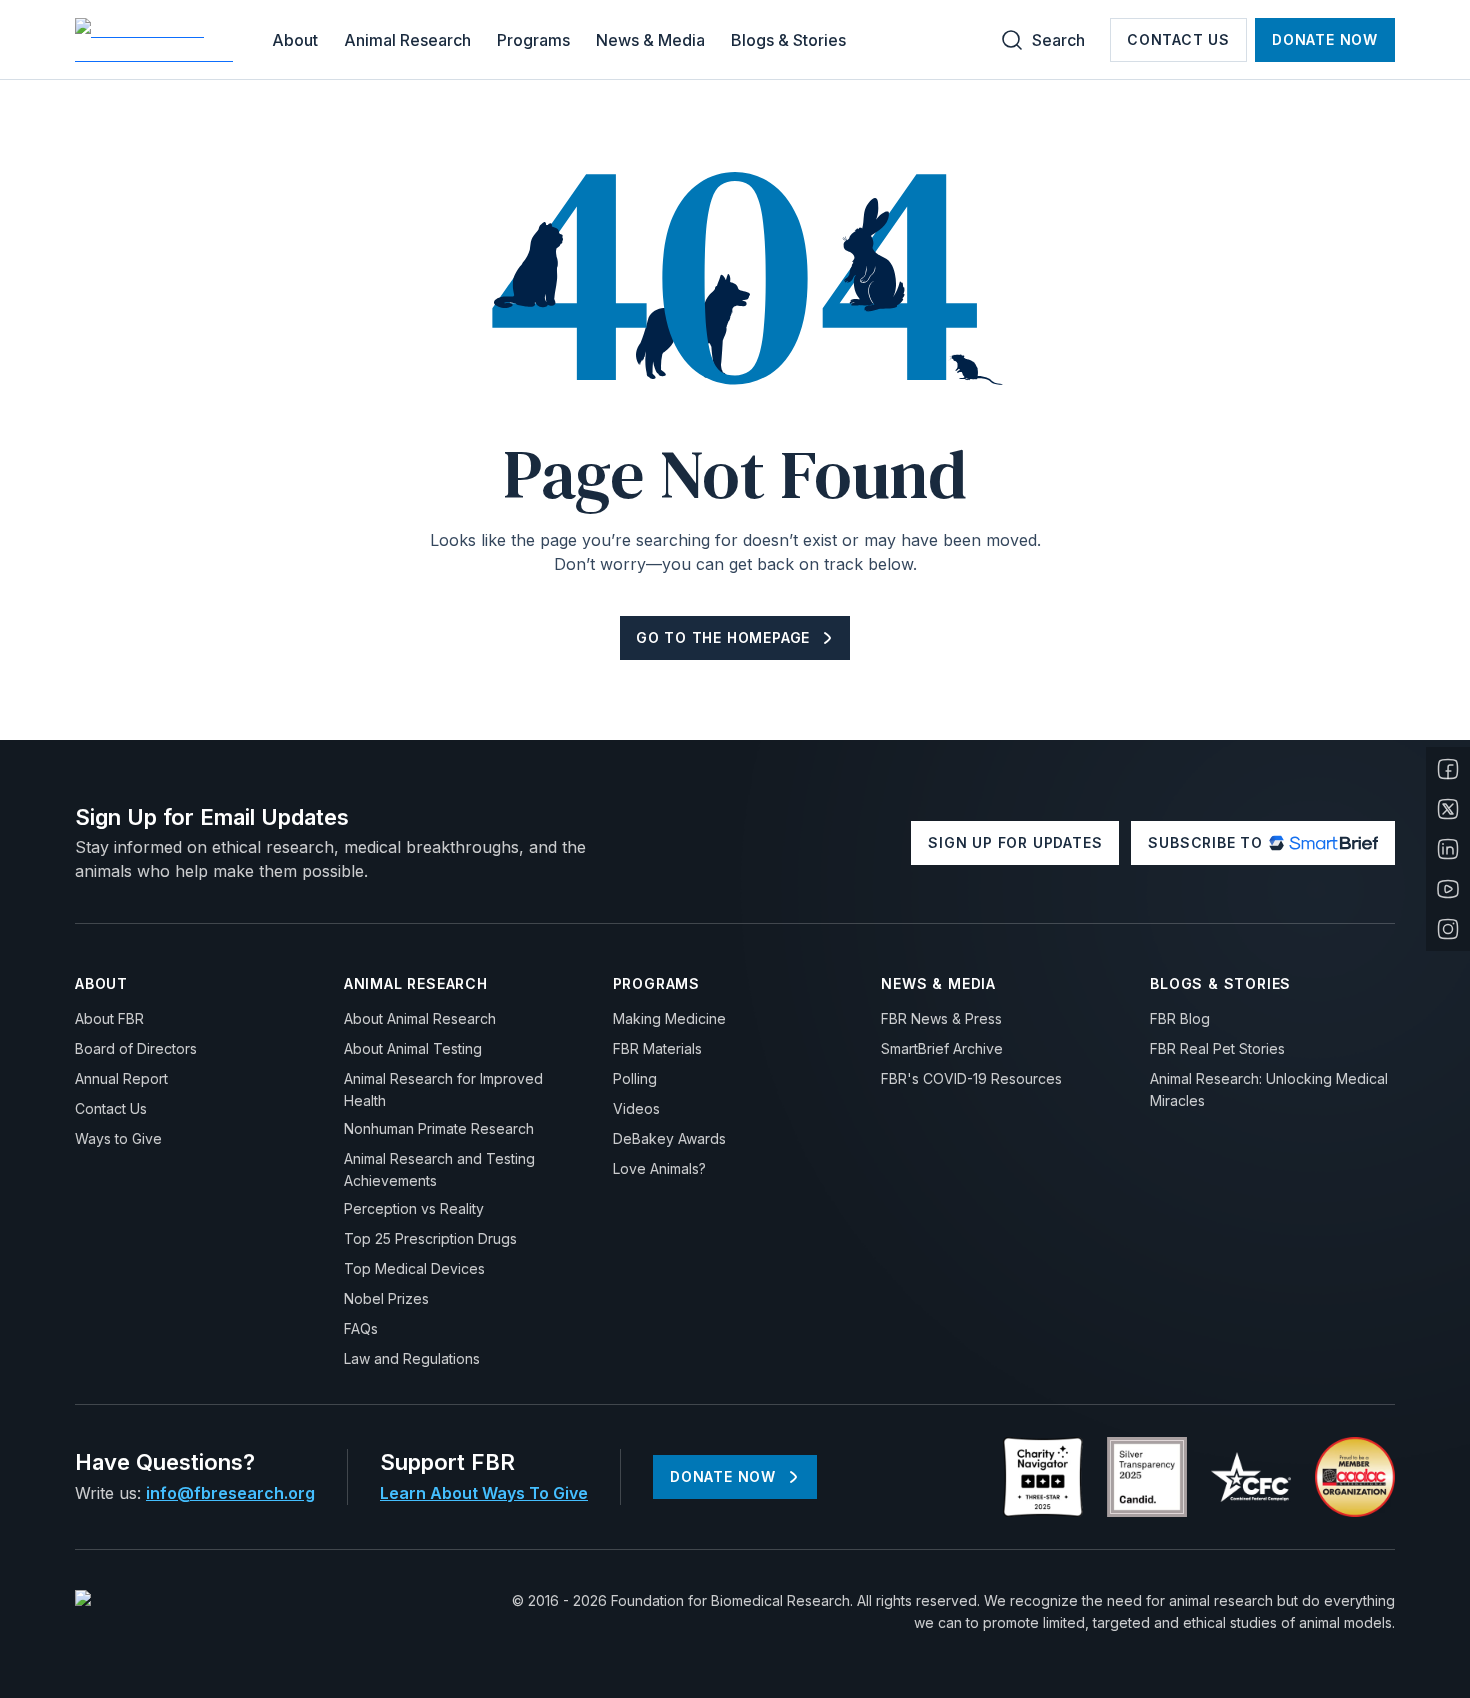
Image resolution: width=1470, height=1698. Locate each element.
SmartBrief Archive (942, 1048)
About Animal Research (420, 1018)
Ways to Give (118, 1138)
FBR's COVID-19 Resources (971, 1078)
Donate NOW (1325, 39)
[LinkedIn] (1448, 849)
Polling (635, 1078)
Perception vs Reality (414, 1208)
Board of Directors (136, 1048)
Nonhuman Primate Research (439, 1128)
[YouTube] (1448, 889)
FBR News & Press (941, 1018)
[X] (1448, 809)
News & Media (650, 40)
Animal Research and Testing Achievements (439, 1169)
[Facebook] (1448, 769)
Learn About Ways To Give (484, 1493)
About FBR (109, 1018)
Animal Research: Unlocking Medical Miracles (1269, 1089)
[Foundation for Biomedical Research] (157, 40)
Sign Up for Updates (1015, 842)
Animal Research (407, 40)
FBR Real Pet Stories (1217, 1048)
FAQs (361, 1328)
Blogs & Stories (788, 40)
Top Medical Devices (414, 1268)
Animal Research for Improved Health (443, 1089)
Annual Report (121, 1078)
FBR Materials (657, 1048)
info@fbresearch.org (230, 1493)
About (295, 40)
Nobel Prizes (386, 1298)
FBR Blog (1180, 1018)
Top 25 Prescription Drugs (430, 1238)
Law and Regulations (412, 1358)
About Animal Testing (413, 1048)
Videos (636, 1108)
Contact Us (1178, 39)
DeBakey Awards (669, 1138)
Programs (533, 40)
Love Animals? (659, 1168)
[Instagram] (1448, 929)
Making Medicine (669, 1018)
